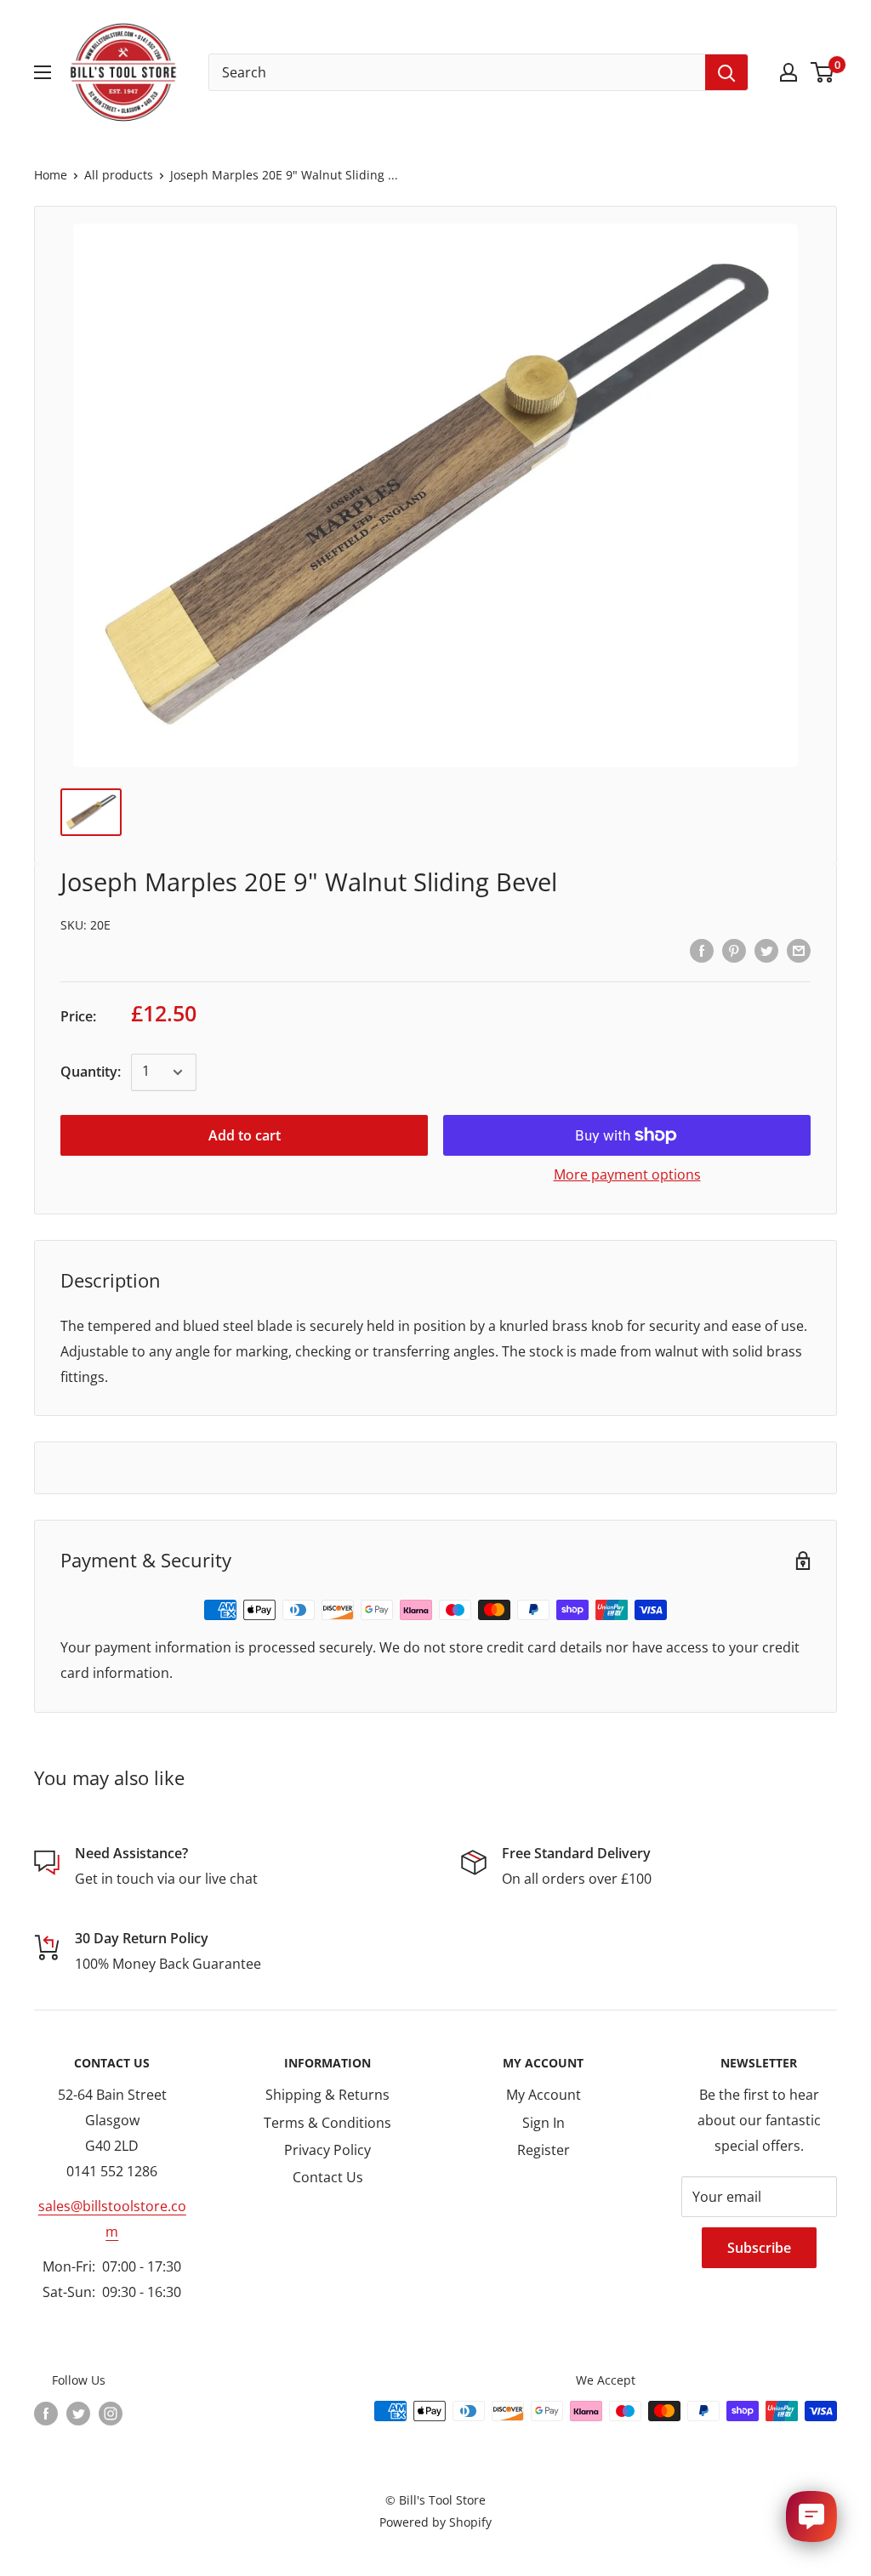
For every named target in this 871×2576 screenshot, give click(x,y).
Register (544, 2150)
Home (51, 175)
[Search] (726, 72)
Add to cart (245, 1135)
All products (119, 175)
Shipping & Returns (327, 2095)
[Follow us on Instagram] (111, 2413)
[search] (457, 72)
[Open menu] (43, 72)
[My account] (788, 72)
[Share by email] (799, 950)
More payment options (627, 1174)
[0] (823, 72)
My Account (544, 2095)
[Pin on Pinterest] (734, 950)
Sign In (544, 2123)
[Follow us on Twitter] (78, 2413)
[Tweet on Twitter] (766, 950)
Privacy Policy (327, 2150)
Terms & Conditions (327, 2123)
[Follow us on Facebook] (46, 2413)
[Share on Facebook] (702, 950)
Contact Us (328, 2177)
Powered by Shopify (435, 2522)
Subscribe (759, 2248)
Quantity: (91, 1072)
